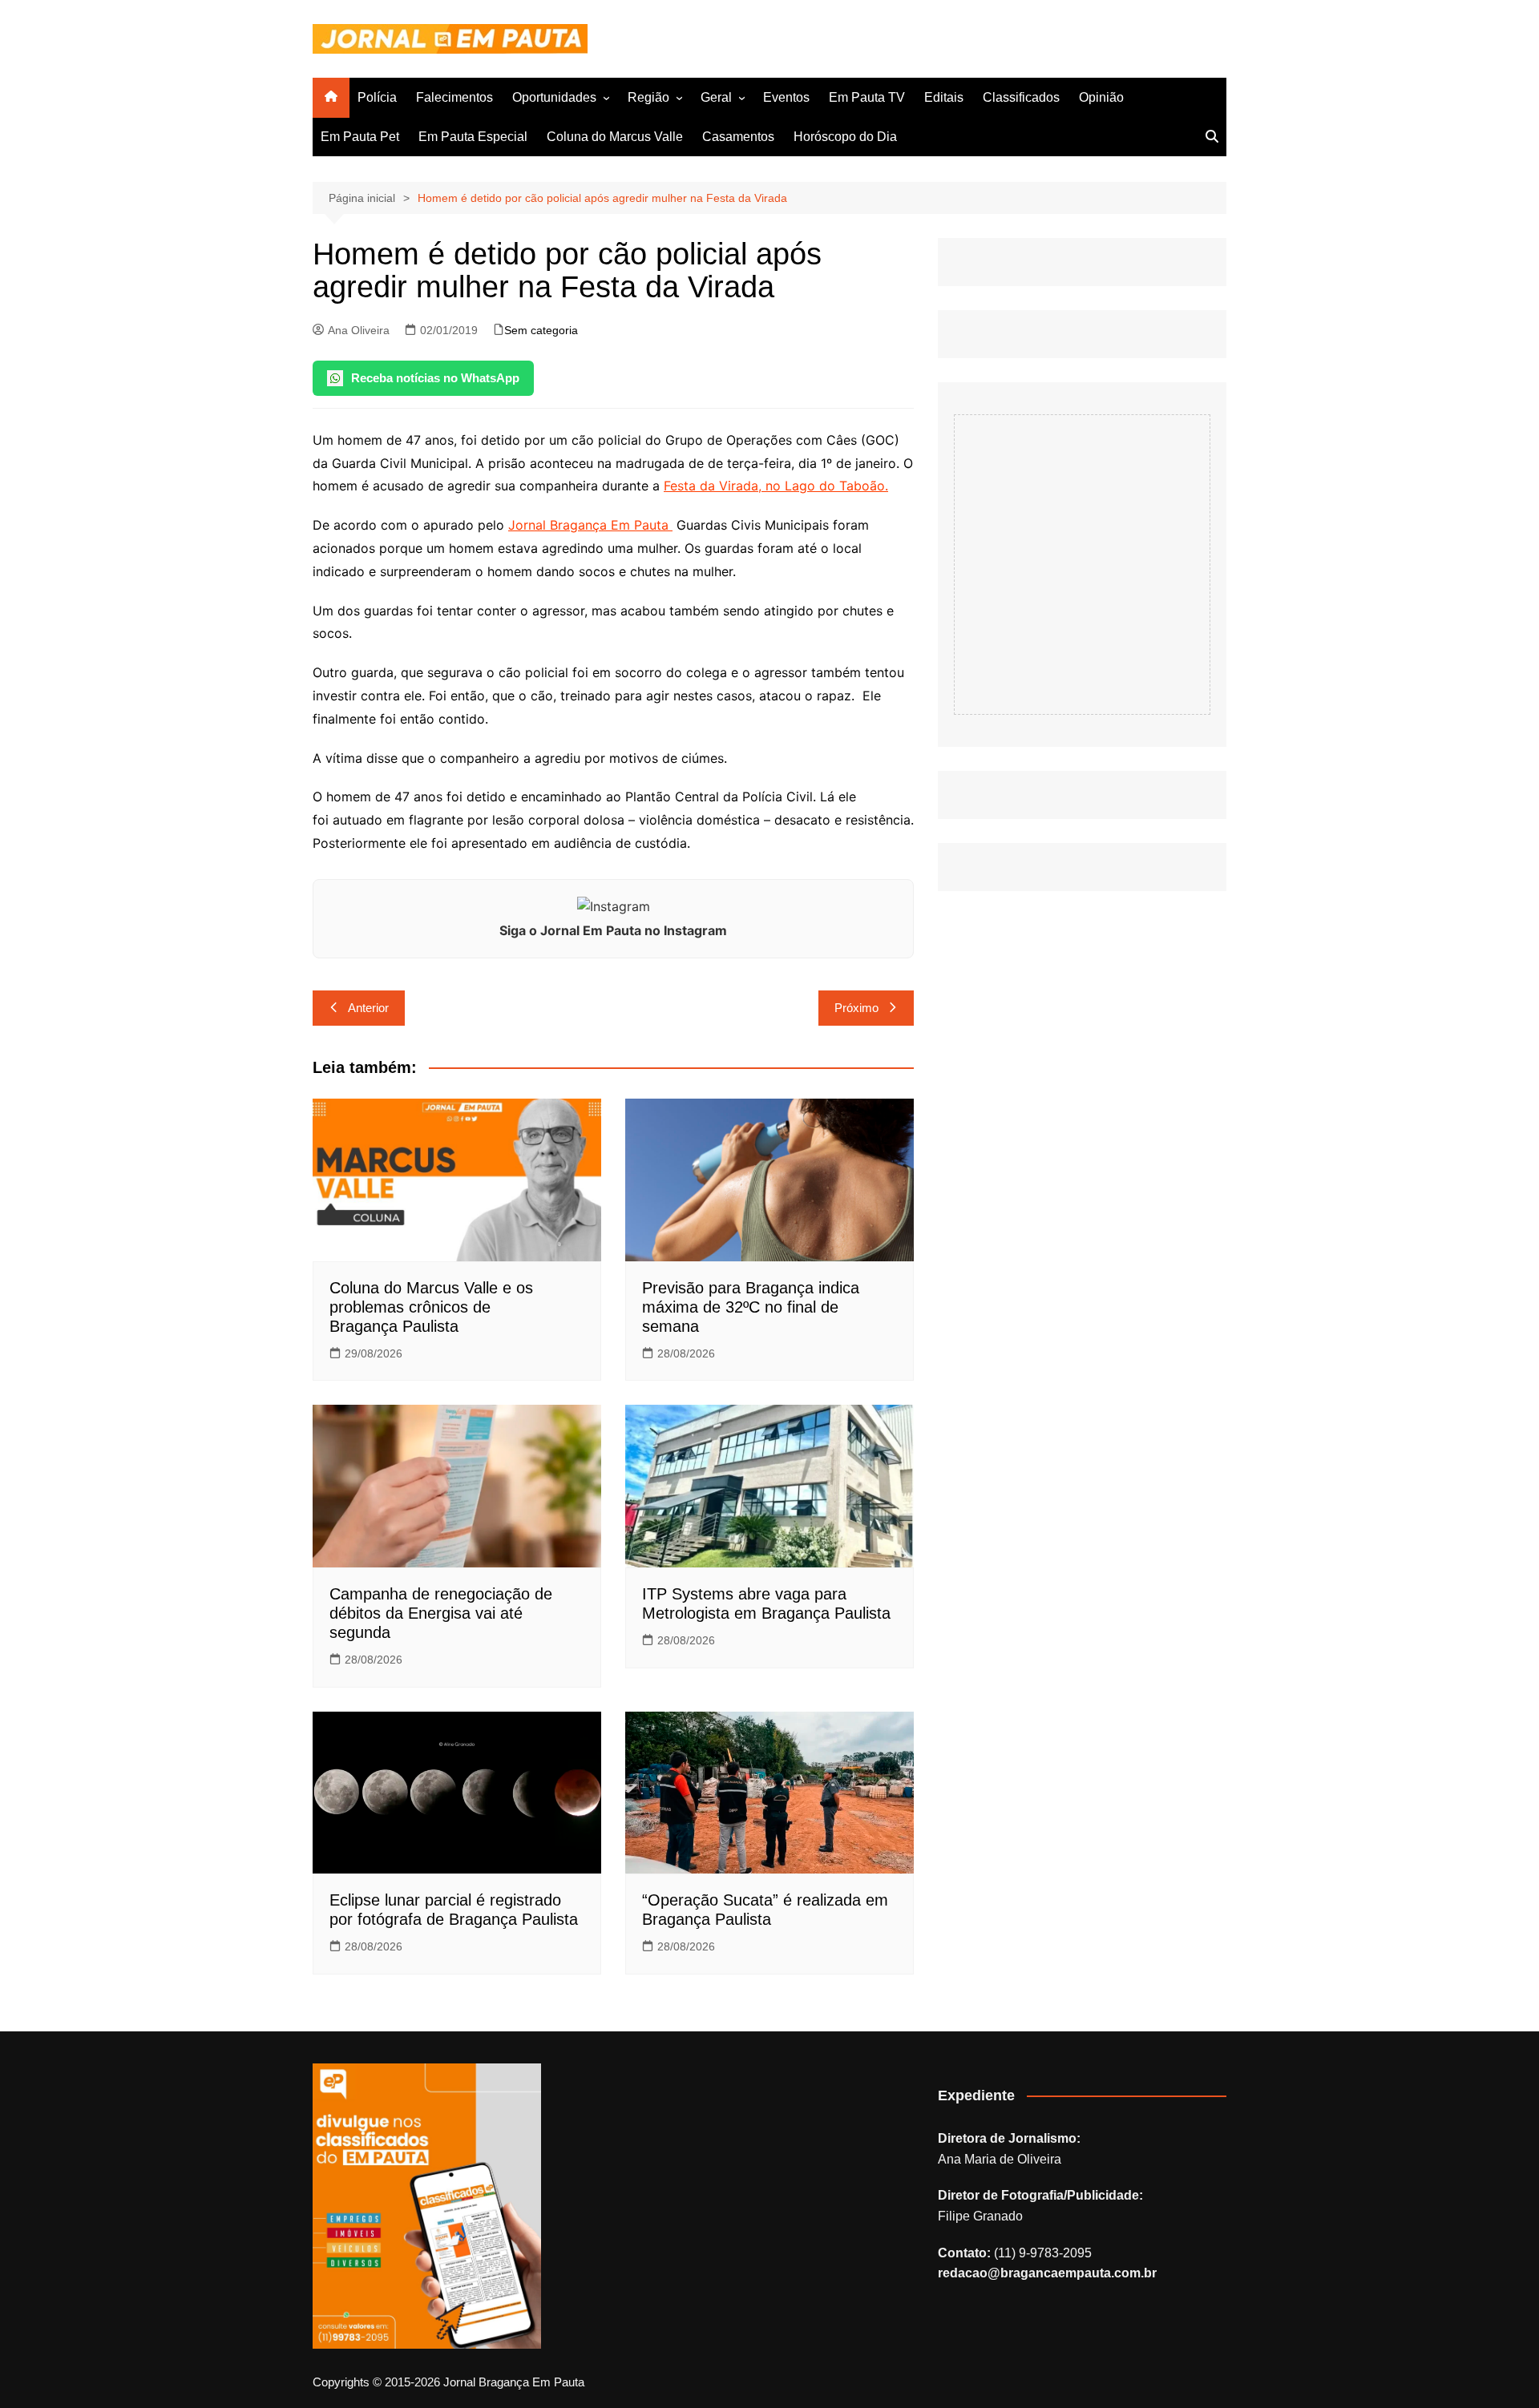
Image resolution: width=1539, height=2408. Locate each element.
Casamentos (738, 137)
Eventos (786, 97)
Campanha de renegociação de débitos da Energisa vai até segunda (441, 1613)
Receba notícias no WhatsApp (435, 378)
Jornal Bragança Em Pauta (590, 525)
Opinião (1101, 97)
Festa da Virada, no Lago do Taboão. (776, 486)
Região (648, 97)
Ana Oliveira (359, 330)
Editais (944, 97)
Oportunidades (554, 97)
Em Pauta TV (867, 97)
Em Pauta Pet (360, 137)
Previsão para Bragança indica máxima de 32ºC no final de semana (751, 1307)
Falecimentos (454, 97)
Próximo (856, 1008)
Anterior (368, 1008)
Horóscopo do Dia (845, 137)
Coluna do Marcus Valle (615, 137)
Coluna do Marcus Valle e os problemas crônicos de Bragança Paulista (431, 1307)
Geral (716, 97)
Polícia (377, 97)
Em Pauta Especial (473, 137)
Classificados (1021, 97)
